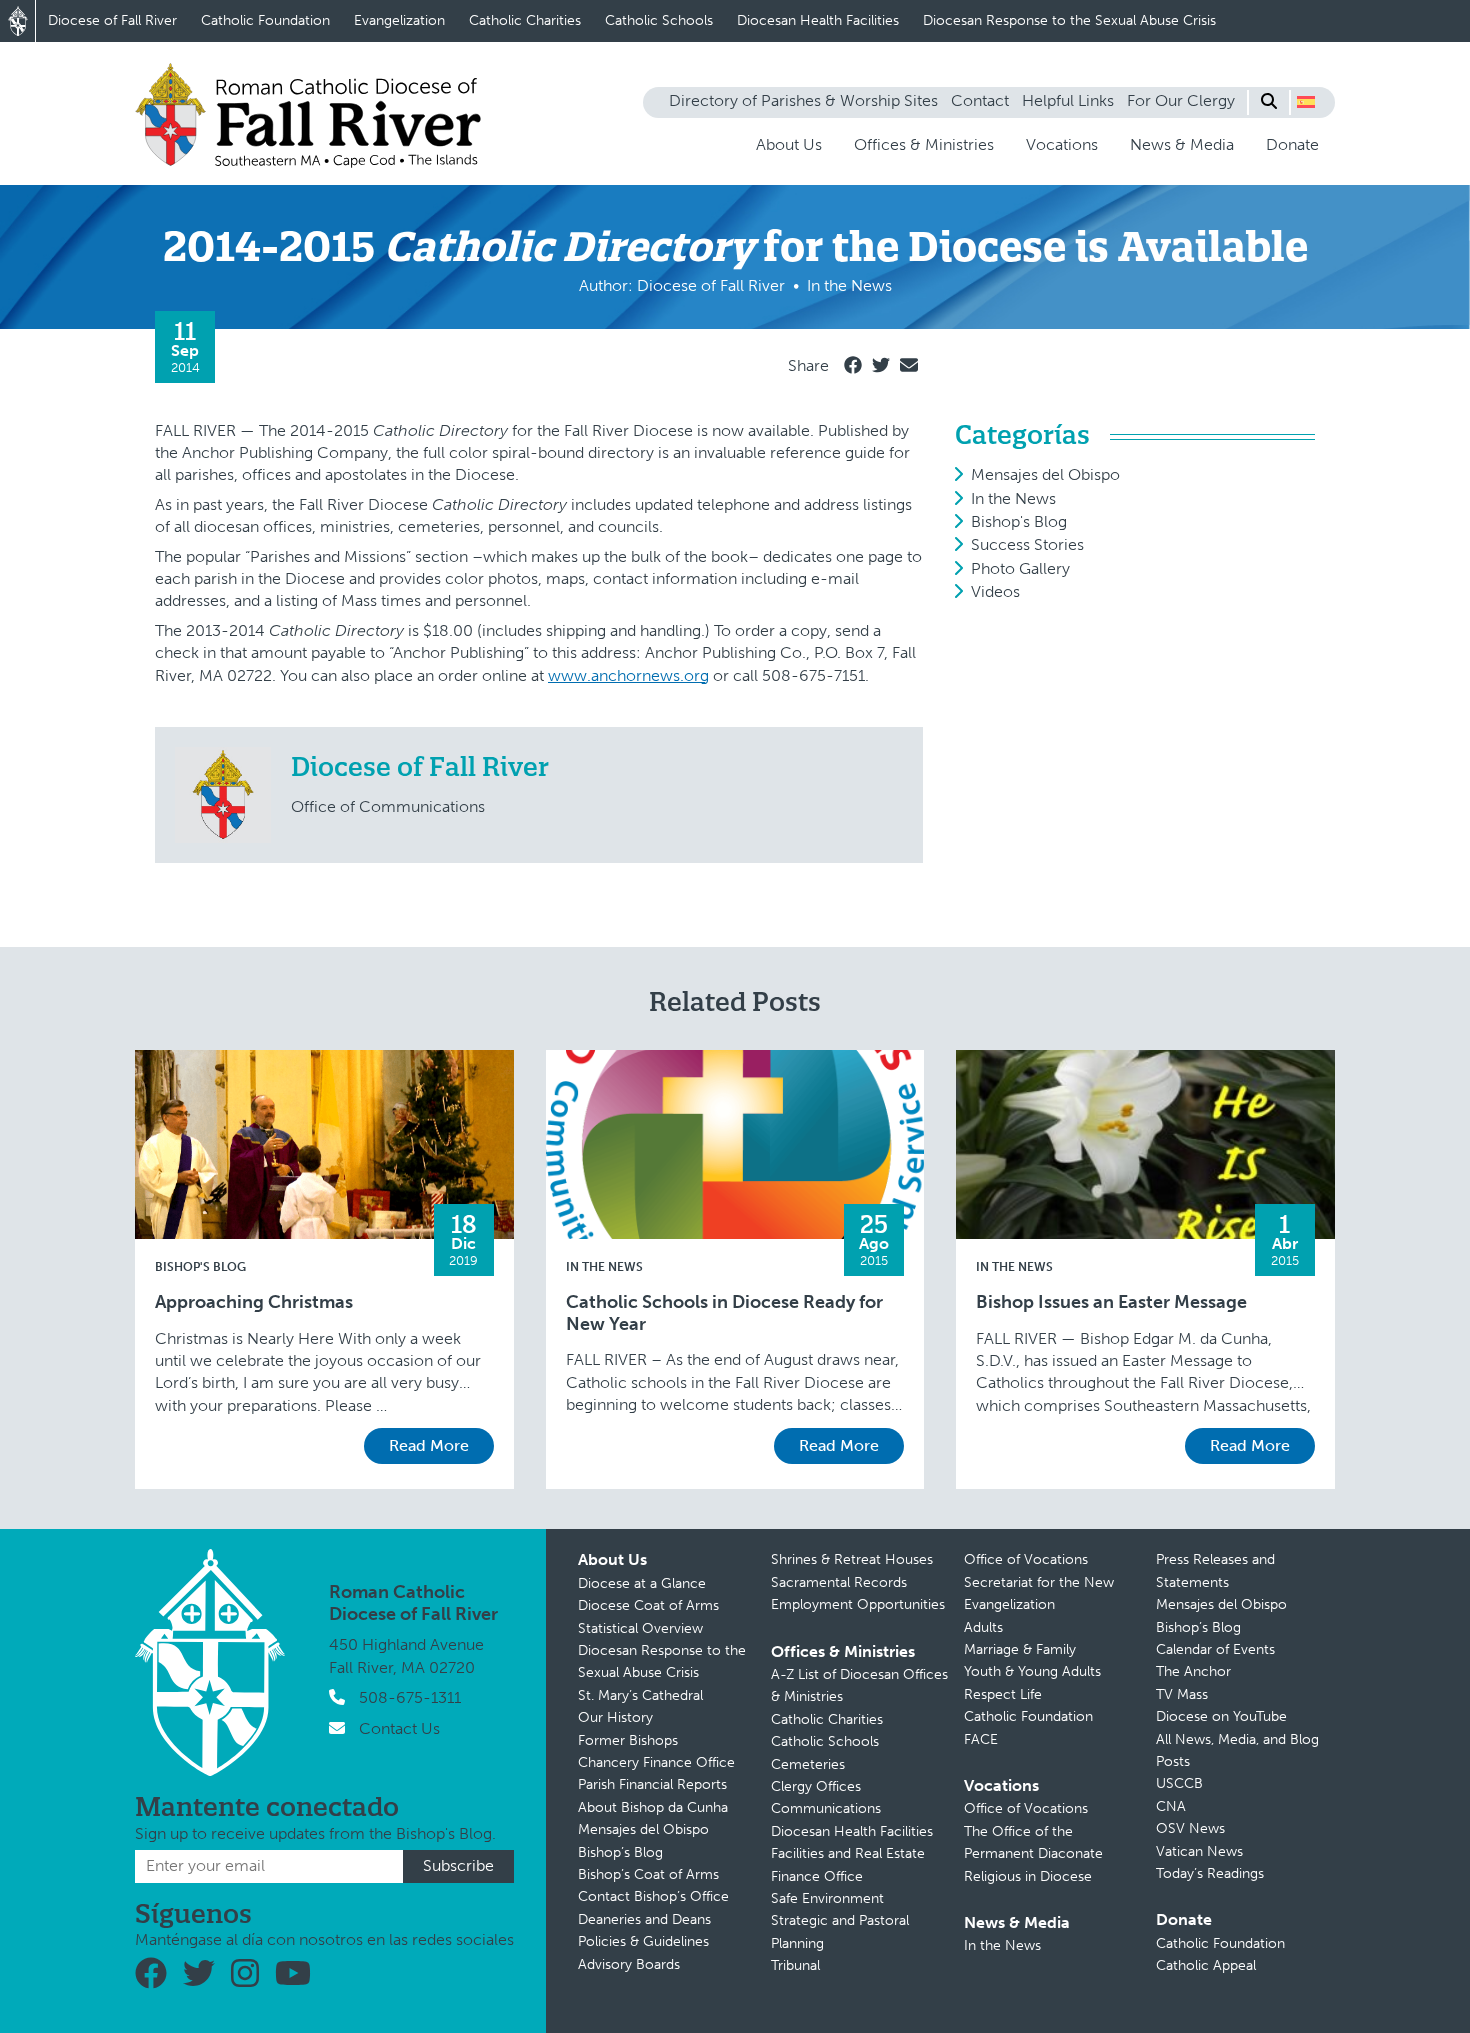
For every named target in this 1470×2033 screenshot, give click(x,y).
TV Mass (1182, 1694)
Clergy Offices (816, 1786)
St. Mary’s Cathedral (640, 1695)
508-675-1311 (410, 1697)
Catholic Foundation (265, 20)
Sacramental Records (839, 1582)
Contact (980, 100)
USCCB (1179, 1783)
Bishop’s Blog (620, 1852)
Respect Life (1003, 1694)
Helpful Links (1068, 100)
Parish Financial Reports (652, 1784)
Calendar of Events (1215, 1649)
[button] (1306, 102)
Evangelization (399, 20)
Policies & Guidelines (643, 1941)
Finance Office (817, 1876)
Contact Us (399, 1728)
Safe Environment (827, 1898)
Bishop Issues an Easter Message (1111, 1302)
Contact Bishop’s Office (653, 1896)
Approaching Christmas (254, 1302)
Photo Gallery (1020, 568)
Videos (995, 591)
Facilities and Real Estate (848, 1853)
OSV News (1190, 1828)
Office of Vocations (1026, 1559)
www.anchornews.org (628, 675)
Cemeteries (808, 1764)
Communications (826, 1808)
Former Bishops (628, 1740)
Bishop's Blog (1019, 521)
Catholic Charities (525, 20)
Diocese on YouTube (1221, 1716)
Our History (615, 1717)
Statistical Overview (640, 1628)
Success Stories (1027, 544)
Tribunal (795, 1965)
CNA (1171, 1806)
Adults (983, 1627)
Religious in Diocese (1028, 1876)
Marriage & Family (1020, 1649)
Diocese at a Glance (642, 1583)
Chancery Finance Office (656, 1762)
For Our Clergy (1181, 100)
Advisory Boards (629, 1964)
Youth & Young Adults (1032, 1671)
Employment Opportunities (858, 1604)
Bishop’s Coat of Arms (648, 1874)
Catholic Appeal (1206, 1965)
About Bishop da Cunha (653, 1807)
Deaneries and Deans (644, 1919)
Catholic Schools (659, 20)
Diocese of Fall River (112, 20)
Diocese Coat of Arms (648, 1605)
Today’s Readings (1210, 1873)
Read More (429, 1445)
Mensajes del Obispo (1045, 474)
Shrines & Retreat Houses (852, 1559)
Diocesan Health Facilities (818, 20)
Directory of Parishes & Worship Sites (803, 100)
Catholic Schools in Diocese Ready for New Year (724, 1313)
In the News (1013, 498)
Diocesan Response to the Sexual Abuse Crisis (1069, 20)
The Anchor (1193, 1671)
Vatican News (1199, 1851)
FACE (981, 1739)
